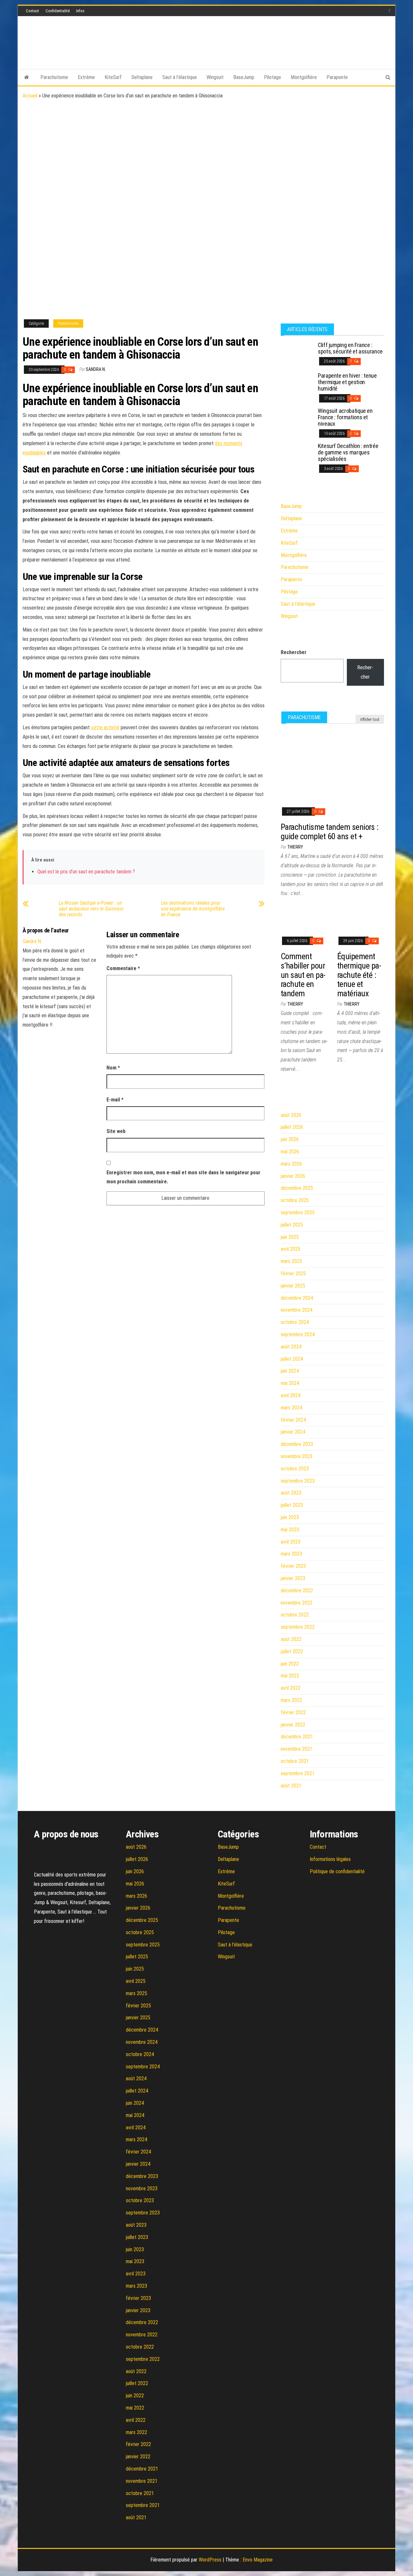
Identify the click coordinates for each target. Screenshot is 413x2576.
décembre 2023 (297, 1444)
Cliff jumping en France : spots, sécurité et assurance (350, 348)
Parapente (337, 77)
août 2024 (291, 1347)
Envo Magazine (258, 2560)
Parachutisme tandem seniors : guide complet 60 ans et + (330, 832)
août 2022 (291, 1639)
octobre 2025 (295, 1200)
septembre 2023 (298, 1481)
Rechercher (294, 652)
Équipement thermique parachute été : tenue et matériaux (359, 975)
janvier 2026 (293, 1176)
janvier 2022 (293, 1725)
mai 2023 (290, 1530)
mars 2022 (291, 1700)
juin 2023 (290, 1517)
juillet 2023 (292, 1505)
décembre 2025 (297, 1188)
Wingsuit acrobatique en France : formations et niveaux (345, 417)
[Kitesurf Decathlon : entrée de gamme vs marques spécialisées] (297, 455)
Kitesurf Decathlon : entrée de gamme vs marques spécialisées (348, 452)
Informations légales (330, 1859)
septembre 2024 (298, 1334)
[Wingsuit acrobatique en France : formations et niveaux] (297, 419)
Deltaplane (142, 77)
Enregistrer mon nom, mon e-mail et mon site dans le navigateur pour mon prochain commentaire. (183, 1177)
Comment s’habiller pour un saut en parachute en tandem (303, 975)
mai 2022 (290, 1676)
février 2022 (293, 1712)
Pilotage (272, 77)
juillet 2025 (292, 1225)
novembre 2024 (297, 1310)
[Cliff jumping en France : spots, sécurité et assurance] (297, 354)
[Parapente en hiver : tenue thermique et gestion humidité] (297, 384)
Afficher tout (370, 720)
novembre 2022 (297, 1603)
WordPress (210, 2560)
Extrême (86, 77)
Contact (32, 11)
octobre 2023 (295, 1469)
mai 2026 (290, 1152)
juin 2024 (290, 1371)
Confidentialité (58, 11)
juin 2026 (290, 1139)
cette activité (105, 727)
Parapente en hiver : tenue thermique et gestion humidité (347, 382)
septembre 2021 (298, 1773)
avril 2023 (291, 1542)
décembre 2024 (297, 1298)
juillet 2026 (292, 1127)
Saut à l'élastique (298, 604)
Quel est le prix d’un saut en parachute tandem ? (86, 872)
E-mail (115, 1100)
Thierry (295, 847)
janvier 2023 (293, 1578)
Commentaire (123, 968)
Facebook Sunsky (390, 11)
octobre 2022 (295, 1615)
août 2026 (291, 1115)
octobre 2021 (295, 1761)
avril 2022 (291, 1688)
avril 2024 (291, 1395)
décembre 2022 (297, 1591)
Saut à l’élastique (180, 77)
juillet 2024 (292, 1359)
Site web (116, 1131)
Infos (80, 11)
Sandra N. (96, 369)
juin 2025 (290, 1237)
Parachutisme (54, 77)
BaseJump (244, 77)
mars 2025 (291, 1261)
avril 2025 (291, 1249)
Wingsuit (215, 77)
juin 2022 (290, 1664)
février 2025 (293, 1273)
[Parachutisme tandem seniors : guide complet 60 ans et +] (332, 765)
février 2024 (293, 1420)
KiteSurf (113, 77)
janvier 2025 (293, 1286)
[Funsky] (27, 77)
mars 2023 (291, 1554)
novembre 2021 (297, 1749)
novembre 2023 (297, 1456)
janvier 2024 (293, 1432)
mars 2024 (291, 1408)
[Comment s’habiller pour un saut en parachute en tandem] (304, 919)
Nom (113, 1068)
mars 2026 (291, 1164)
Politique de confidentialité (337, 1871)
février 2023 (293, 1566)
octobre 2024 (295, 1322)
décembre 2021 (297, 1737)
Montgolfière (304, 77)
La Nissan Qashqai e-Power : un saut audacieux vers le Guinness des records (91, 909)
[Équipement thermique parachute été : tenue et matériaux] (361, 919)
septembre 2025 (298, 1213)
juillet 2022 (292, 1651)
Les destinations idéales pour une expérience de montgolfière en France (193, 909)
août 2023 (291, 1493)
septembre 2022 (298, 1627)
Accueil (30, 96)
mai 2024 (290, 1383)
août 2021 (291, 1786)
